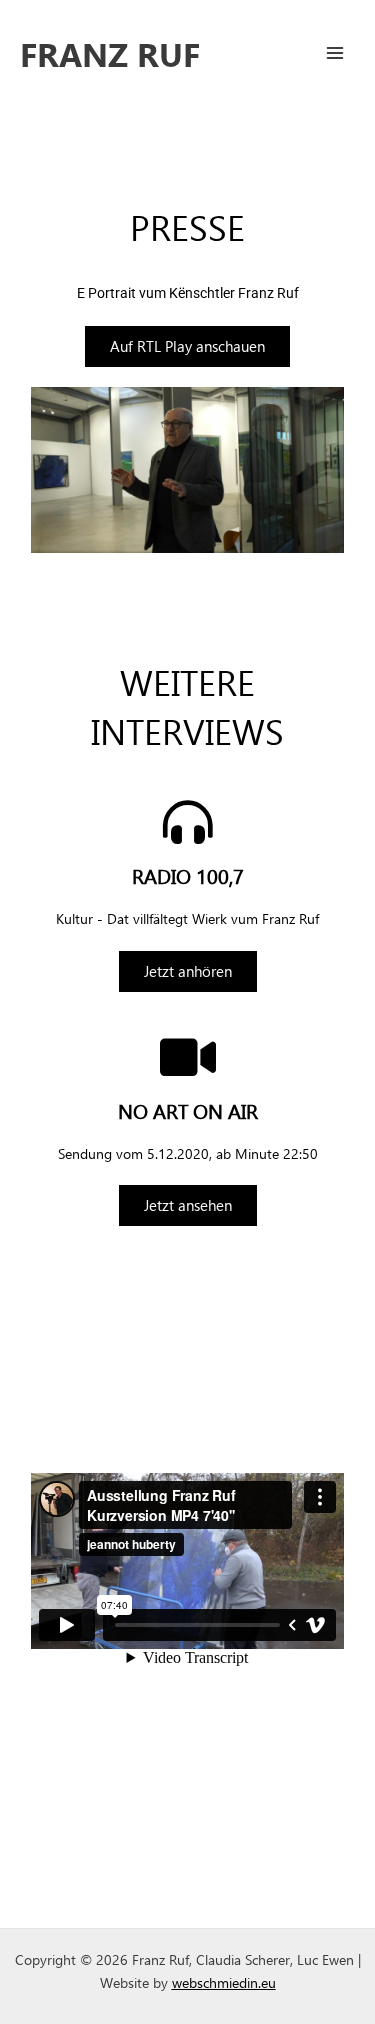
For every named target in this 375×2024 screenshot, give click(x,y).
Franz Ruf (110, 53)
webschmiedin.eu (224, 1982)
